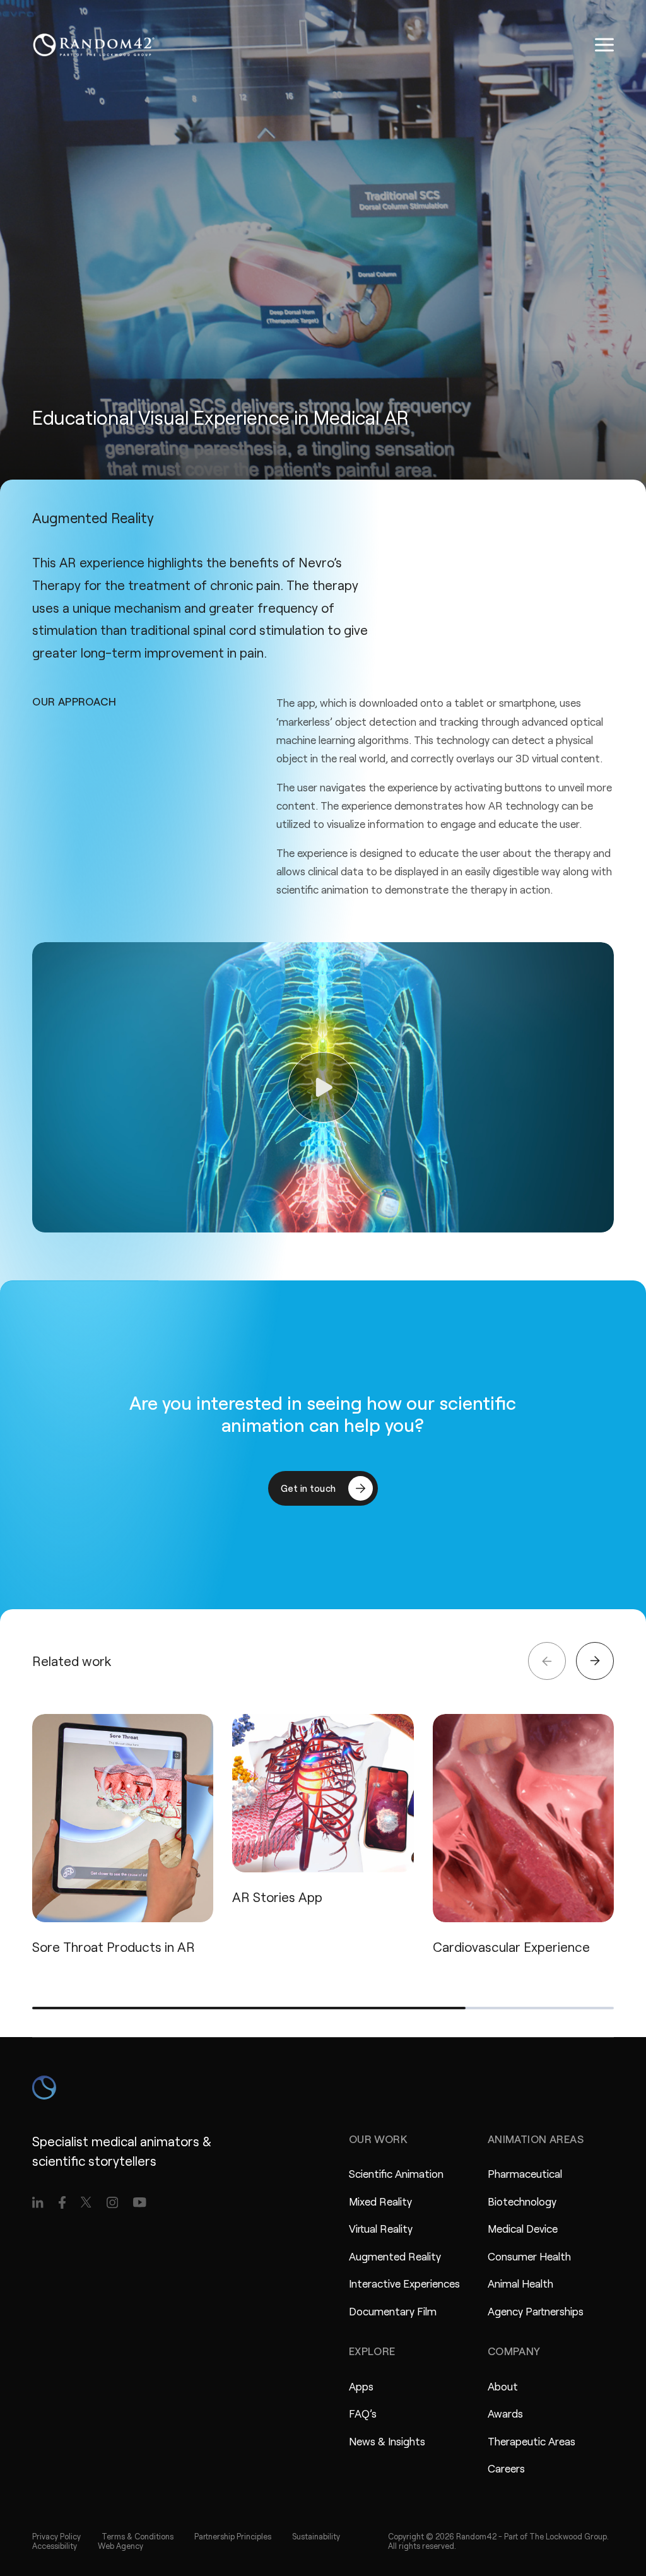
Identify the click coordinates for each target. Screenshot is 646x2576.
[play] (323, 1087)
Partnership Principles (233, 2536)
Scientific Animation (396, 2173)
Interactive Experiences (404, 2283)
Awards (505, 2413)
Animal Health (520, 2283)
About (503, 2386)
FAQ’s (363, 2413)
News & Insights (387, 2441)
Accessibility (55, 2546)
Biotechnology (522, 2201)
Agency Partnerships (536, 2311)
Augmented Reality (395, 2256)
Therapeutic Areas (531, 2441)
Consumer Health (529, 2256)
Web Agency (120, 2546)
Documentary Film (393, 2311)
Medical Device (523, 2228)
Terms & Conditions (138, 2536)
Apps (361, 2386)
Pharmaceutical (525, 2173)
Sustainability (316, 2536)
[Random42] (94, 45)
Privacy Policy (56, 2536)
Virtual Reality (381, 2228)
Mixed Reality (380, 2201)
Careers (506, 2468)
